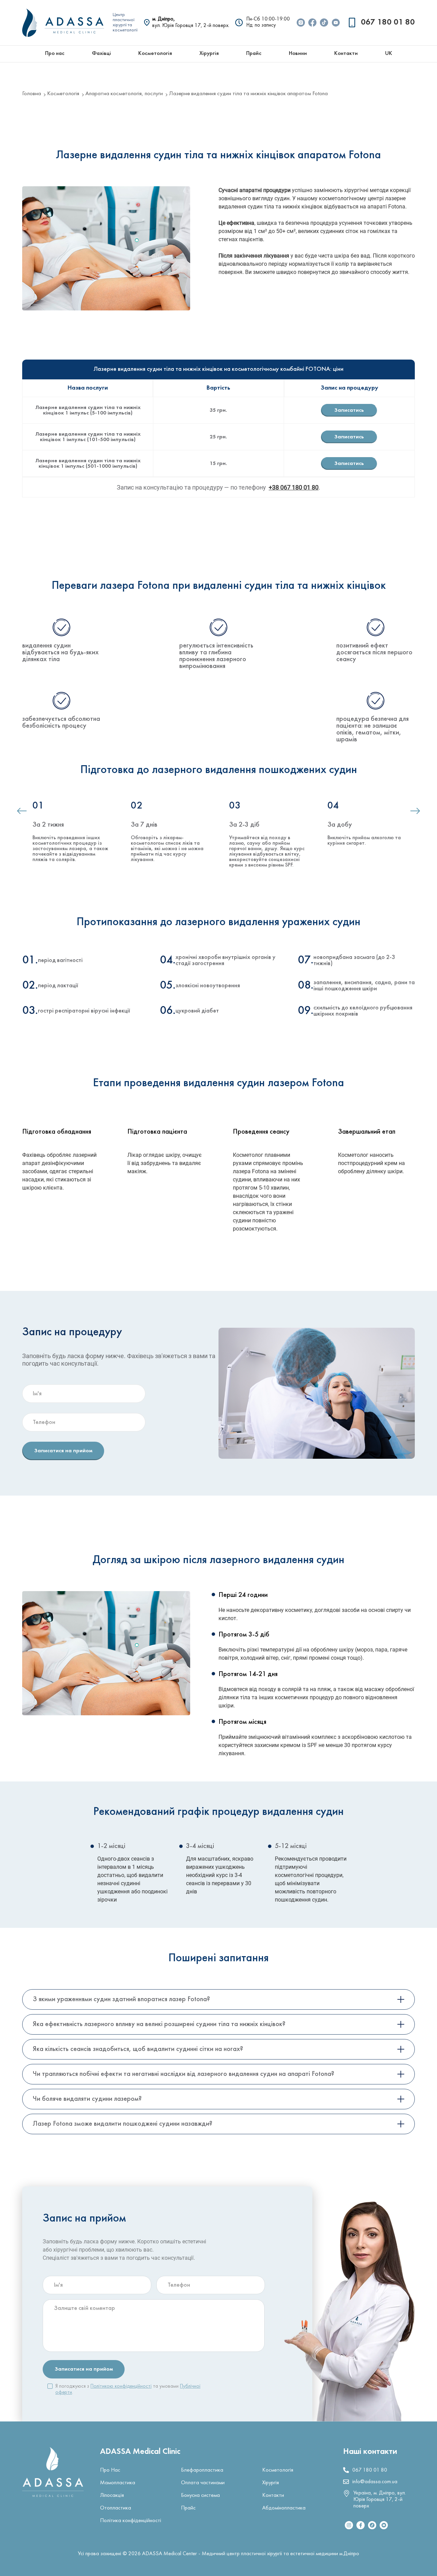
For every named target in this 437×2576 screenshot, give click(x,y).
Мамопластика (118, 2483)
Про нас (55, 54)
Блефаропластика (202, 2470)
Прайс (254, 54)
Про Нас (110, 2470)
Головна (32, 94)
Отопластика (116, 2508)
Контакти (346, 54)
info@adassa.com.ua (375, 2482)
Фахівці (101, 54)
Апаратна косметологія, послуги (124, 94)
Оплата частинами (203, 2483)
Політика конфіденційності (131, 2521)
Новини (298, 54)
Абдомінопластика (284, 2508)
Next (415, 813)
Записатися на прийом (63, 1451)
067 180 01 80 (388, 23)
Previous (22, 813)
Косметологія (155, 54)
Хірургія (209, 54)
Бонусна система (200, 2495)
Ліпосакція (112, 2495)
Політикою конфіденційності (121, 2386)
